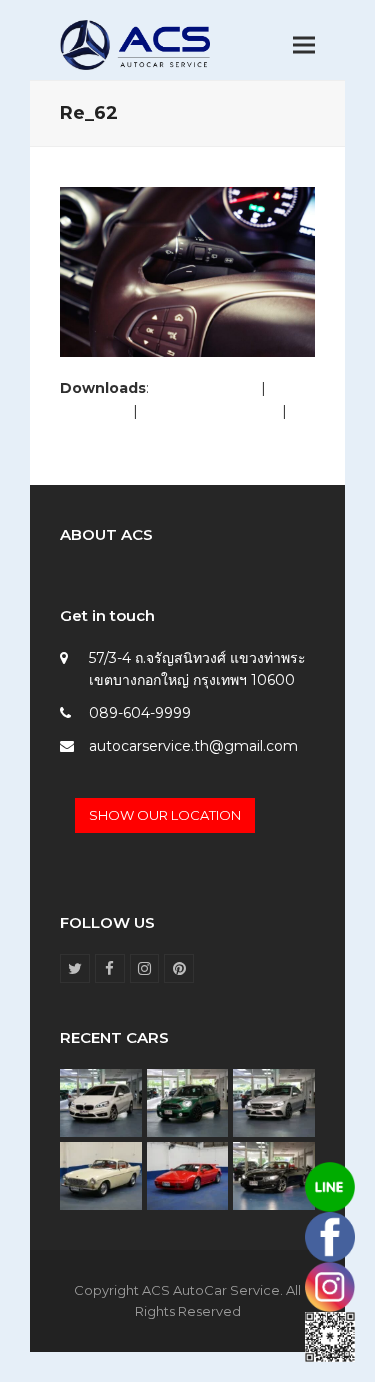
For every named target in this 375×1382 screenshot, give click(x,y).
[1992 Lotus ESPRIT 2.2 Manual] (188, 1175)
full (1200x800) (205, 388)
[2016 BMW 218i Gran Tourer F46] (101, 1102)
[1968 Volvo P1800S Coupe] (101, 1175)
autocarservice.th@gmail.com (193, 746)
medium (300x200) (210, 411)
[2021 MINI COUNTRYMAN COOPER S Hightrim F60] (188, 1102)
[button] (304, 45)
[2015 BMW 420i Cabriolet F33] (274, 1175)
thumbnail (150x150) (128, 433)
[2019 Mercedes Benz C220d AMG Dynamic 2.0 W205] (274, 1102)
